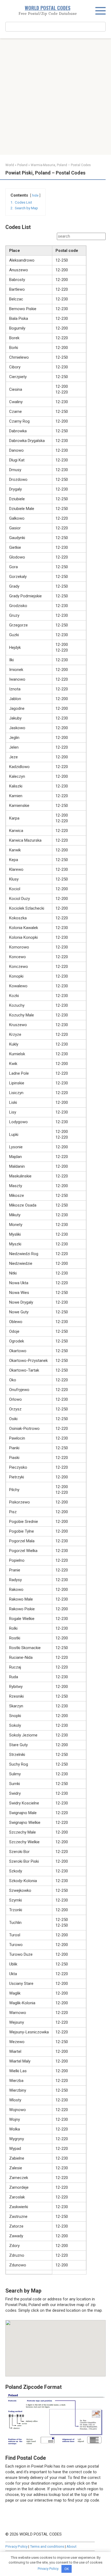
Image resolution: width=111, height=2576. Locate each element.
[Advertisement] (55, 97)
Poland (22, 165)
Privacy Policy (16, 2546)
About (72, 2546)
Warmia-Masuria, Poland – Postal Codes (61, 165)
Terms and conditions (47, 2546)
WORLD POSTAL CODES (48, 8)
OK (67, 2569)
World (10, 165)
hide (35, 196)
